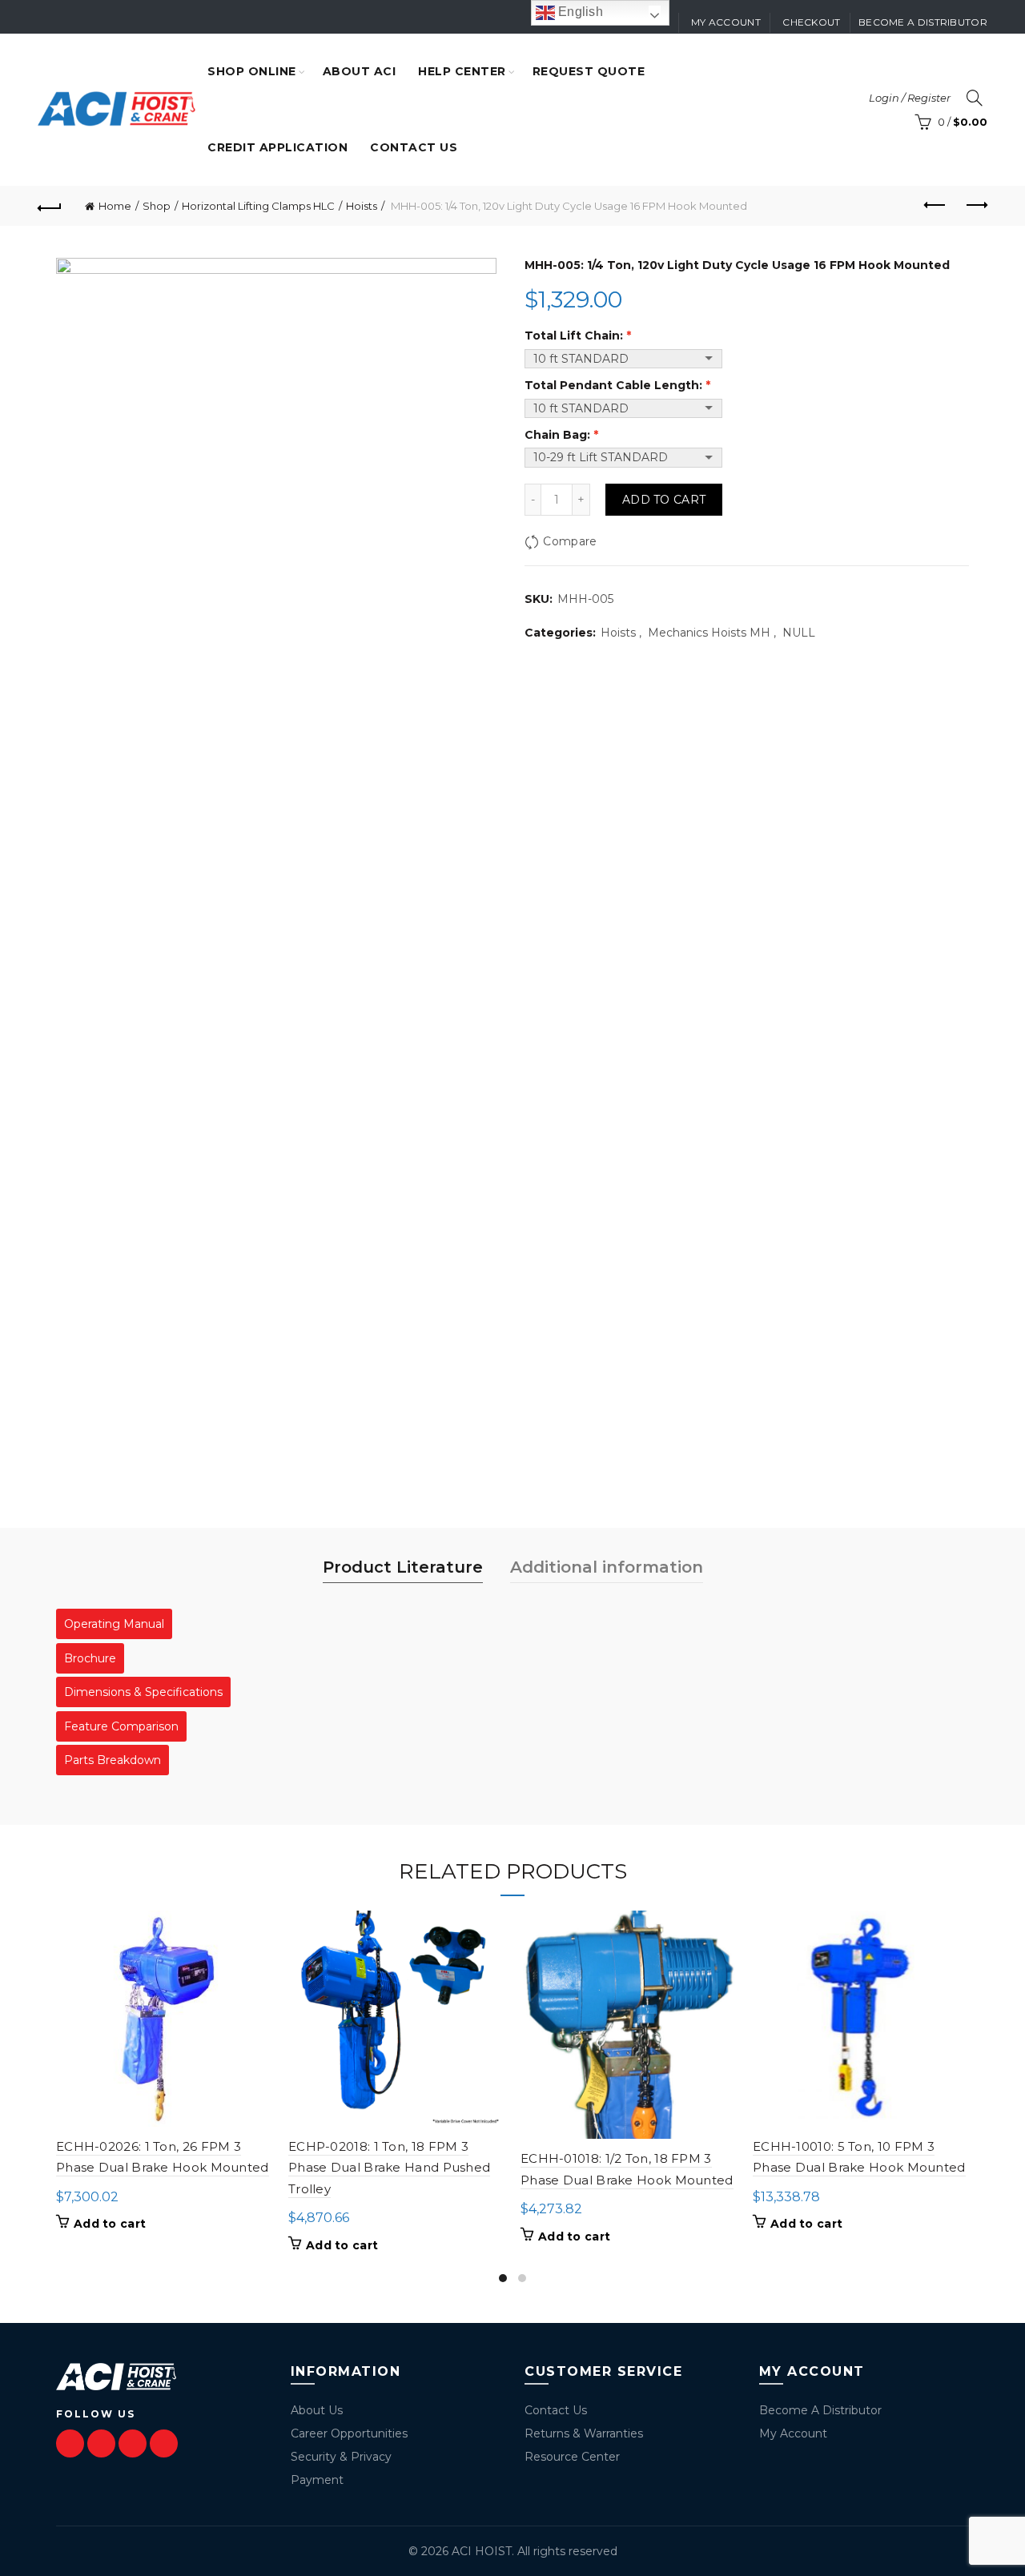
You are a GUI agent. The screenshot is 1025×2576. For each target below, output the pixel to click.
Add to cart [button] (110, 2224)
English (579, 12)
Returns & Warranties (584, 2433)
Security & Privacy (341, 2457)
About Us (317, 2410)
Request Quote (589, 71)
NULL (799, 633)
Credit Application (277, 147)
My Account (793, 2433)
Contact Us (556, 2410)
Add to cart (664, 500)
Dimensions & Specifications (143, 1692)
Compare (570, 541)
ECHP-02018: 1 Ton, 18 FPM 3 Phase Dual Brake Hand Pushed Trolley (389, 2168)
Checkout (811, 22)
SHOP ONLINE (252, 71)
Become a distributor (923, 22)
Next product (975, 206)
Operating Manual (114, 1624)
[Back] (50, 206)
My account (726, 22)
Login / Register (910, 98)
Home (115, 206)
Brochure (90, 1658)
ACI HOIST (482, 2551)
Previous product (935, 206)
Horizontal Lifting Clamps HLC (258, 206)
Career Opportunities (349, 2433)
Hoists (362, 206)
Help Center (462, 71)
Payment (317, 2480)
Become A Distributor (820, 2410)
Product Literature (403, 1567)
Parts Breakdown (113, 1760)
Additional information (607, 1567)
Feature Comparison (121, 1726)
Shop (157, 206)
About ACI (360, 71)
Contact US (414, 147)
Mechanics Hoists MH (709, 633)
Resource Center (572, 2457)
